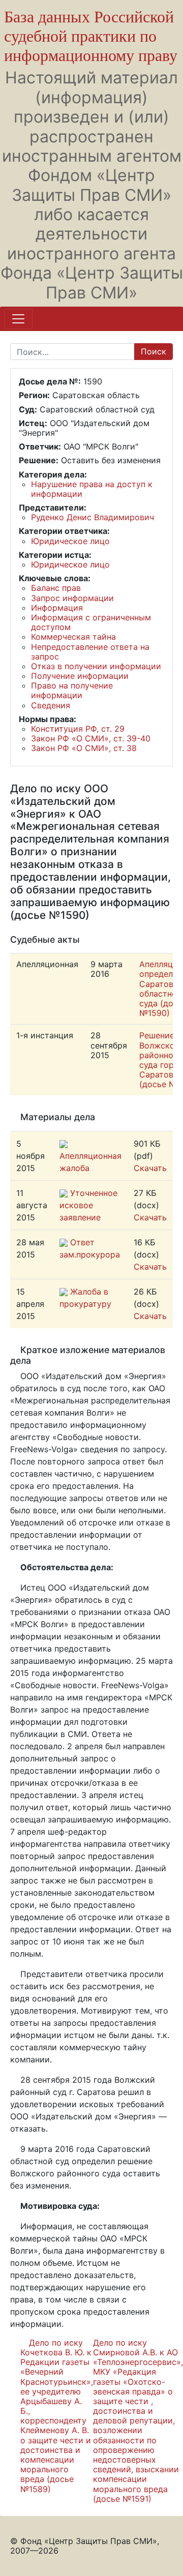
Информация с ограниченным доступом (91, 622)
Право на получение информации (72, 690)
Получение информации (80, 676)
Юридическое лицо (70, 541)
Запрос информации (72, 598)
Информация (57, 608)
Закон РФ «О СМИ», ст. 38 (84, 748)
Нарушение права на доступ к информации (92, 489)
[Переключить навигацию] (18, 319)
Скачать (150, 1168)
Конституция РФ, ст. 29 (78, 729)
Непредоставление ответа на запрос (90, 652)
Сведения (51, 705)
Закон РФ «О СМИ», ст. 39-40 (91, 738)
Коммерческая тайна (73, 637)
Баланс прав (56, 588)
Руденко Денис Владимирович (93, 517)
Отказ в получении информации (96, 666)
